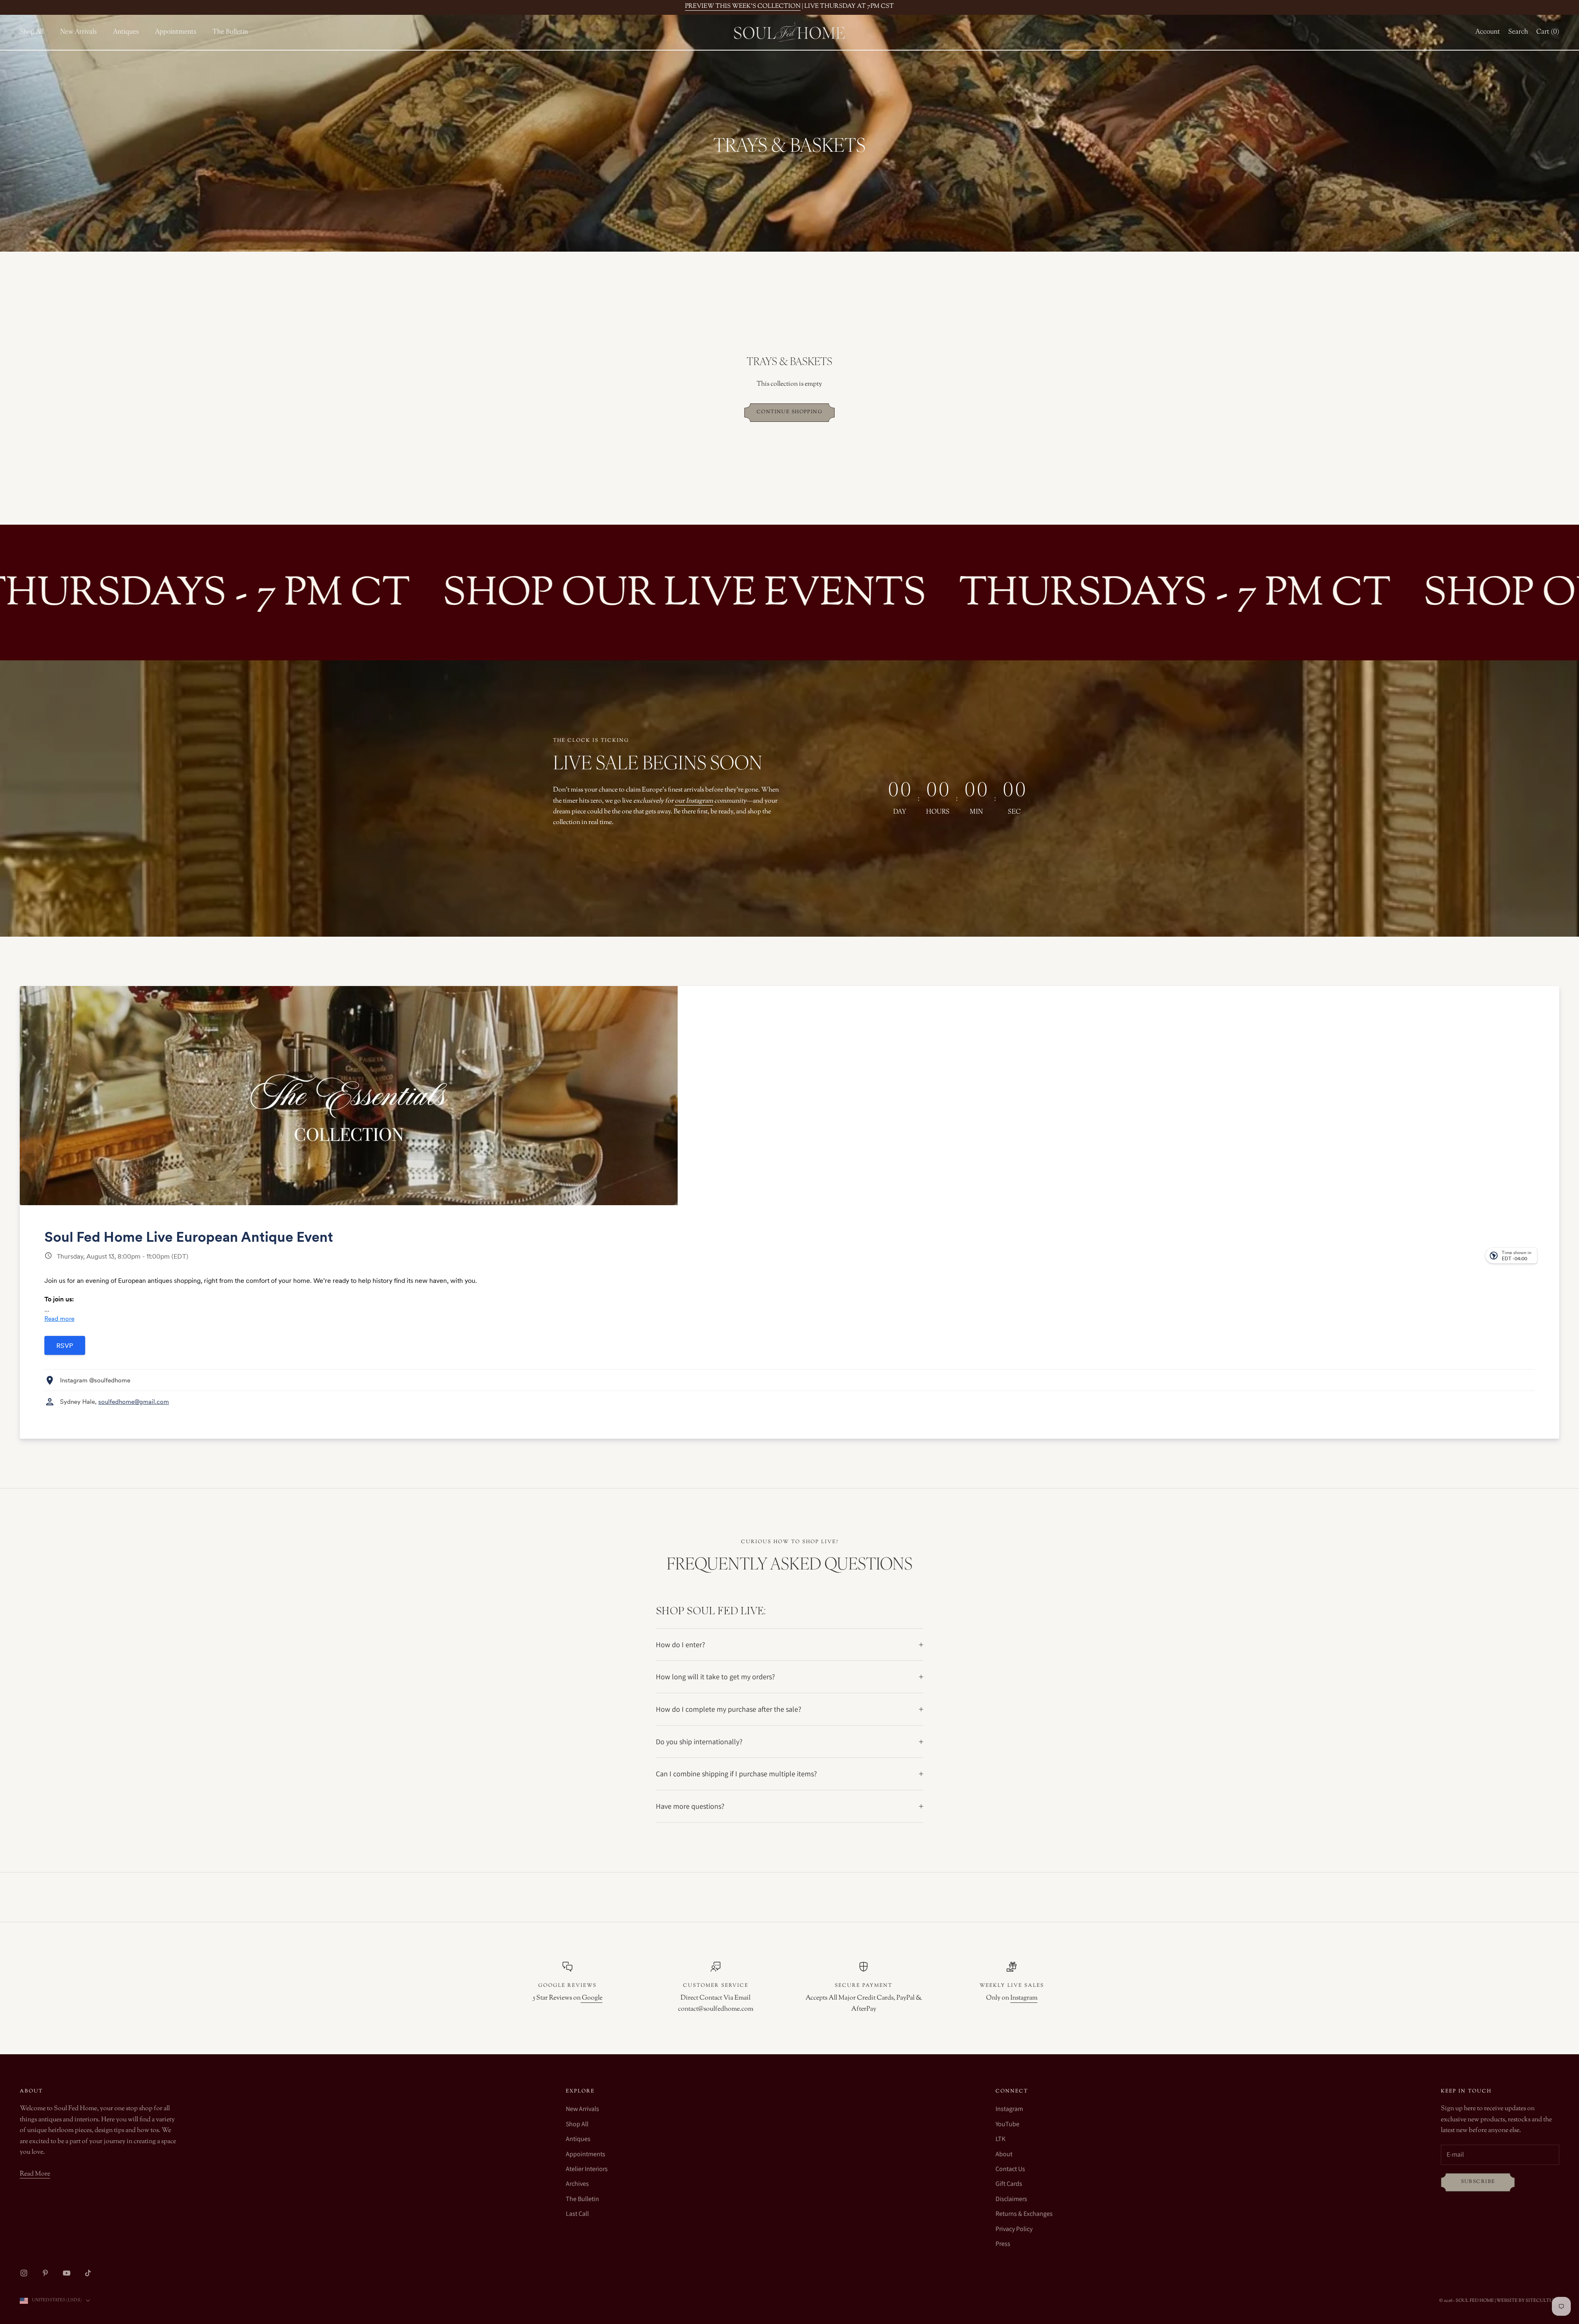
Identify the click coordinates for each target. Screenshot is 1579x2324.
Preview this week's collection (743, 6)
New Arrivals (78, 32)
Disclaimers (1011, 2199)
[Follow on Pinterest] (45, 2273)
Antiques (126, 32)
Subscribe (1478, 2182)
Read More (35, 2174)
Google (592, 1998)
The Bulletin (230, 32)
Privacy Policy (1014, 2229)
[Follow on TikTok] (88, 2273)
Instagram (1024, 1998)
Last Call (577, 2214)
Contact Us (1010, 2169)
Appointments (176, 32)
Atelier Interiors (587, 2169)
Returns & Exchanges (1024, 2214)
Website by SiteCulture (1528, 2301)
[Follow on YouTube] (67, 2273)
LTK (1000, 2139)
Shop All (32, 32)
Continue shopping (789, 412)
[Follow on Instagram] (24, 2273)
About (1004, 2154)
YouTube (1007, 2124)
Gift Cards (1009, 2184)
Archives (577, 2184)
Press (1003, 2244)
